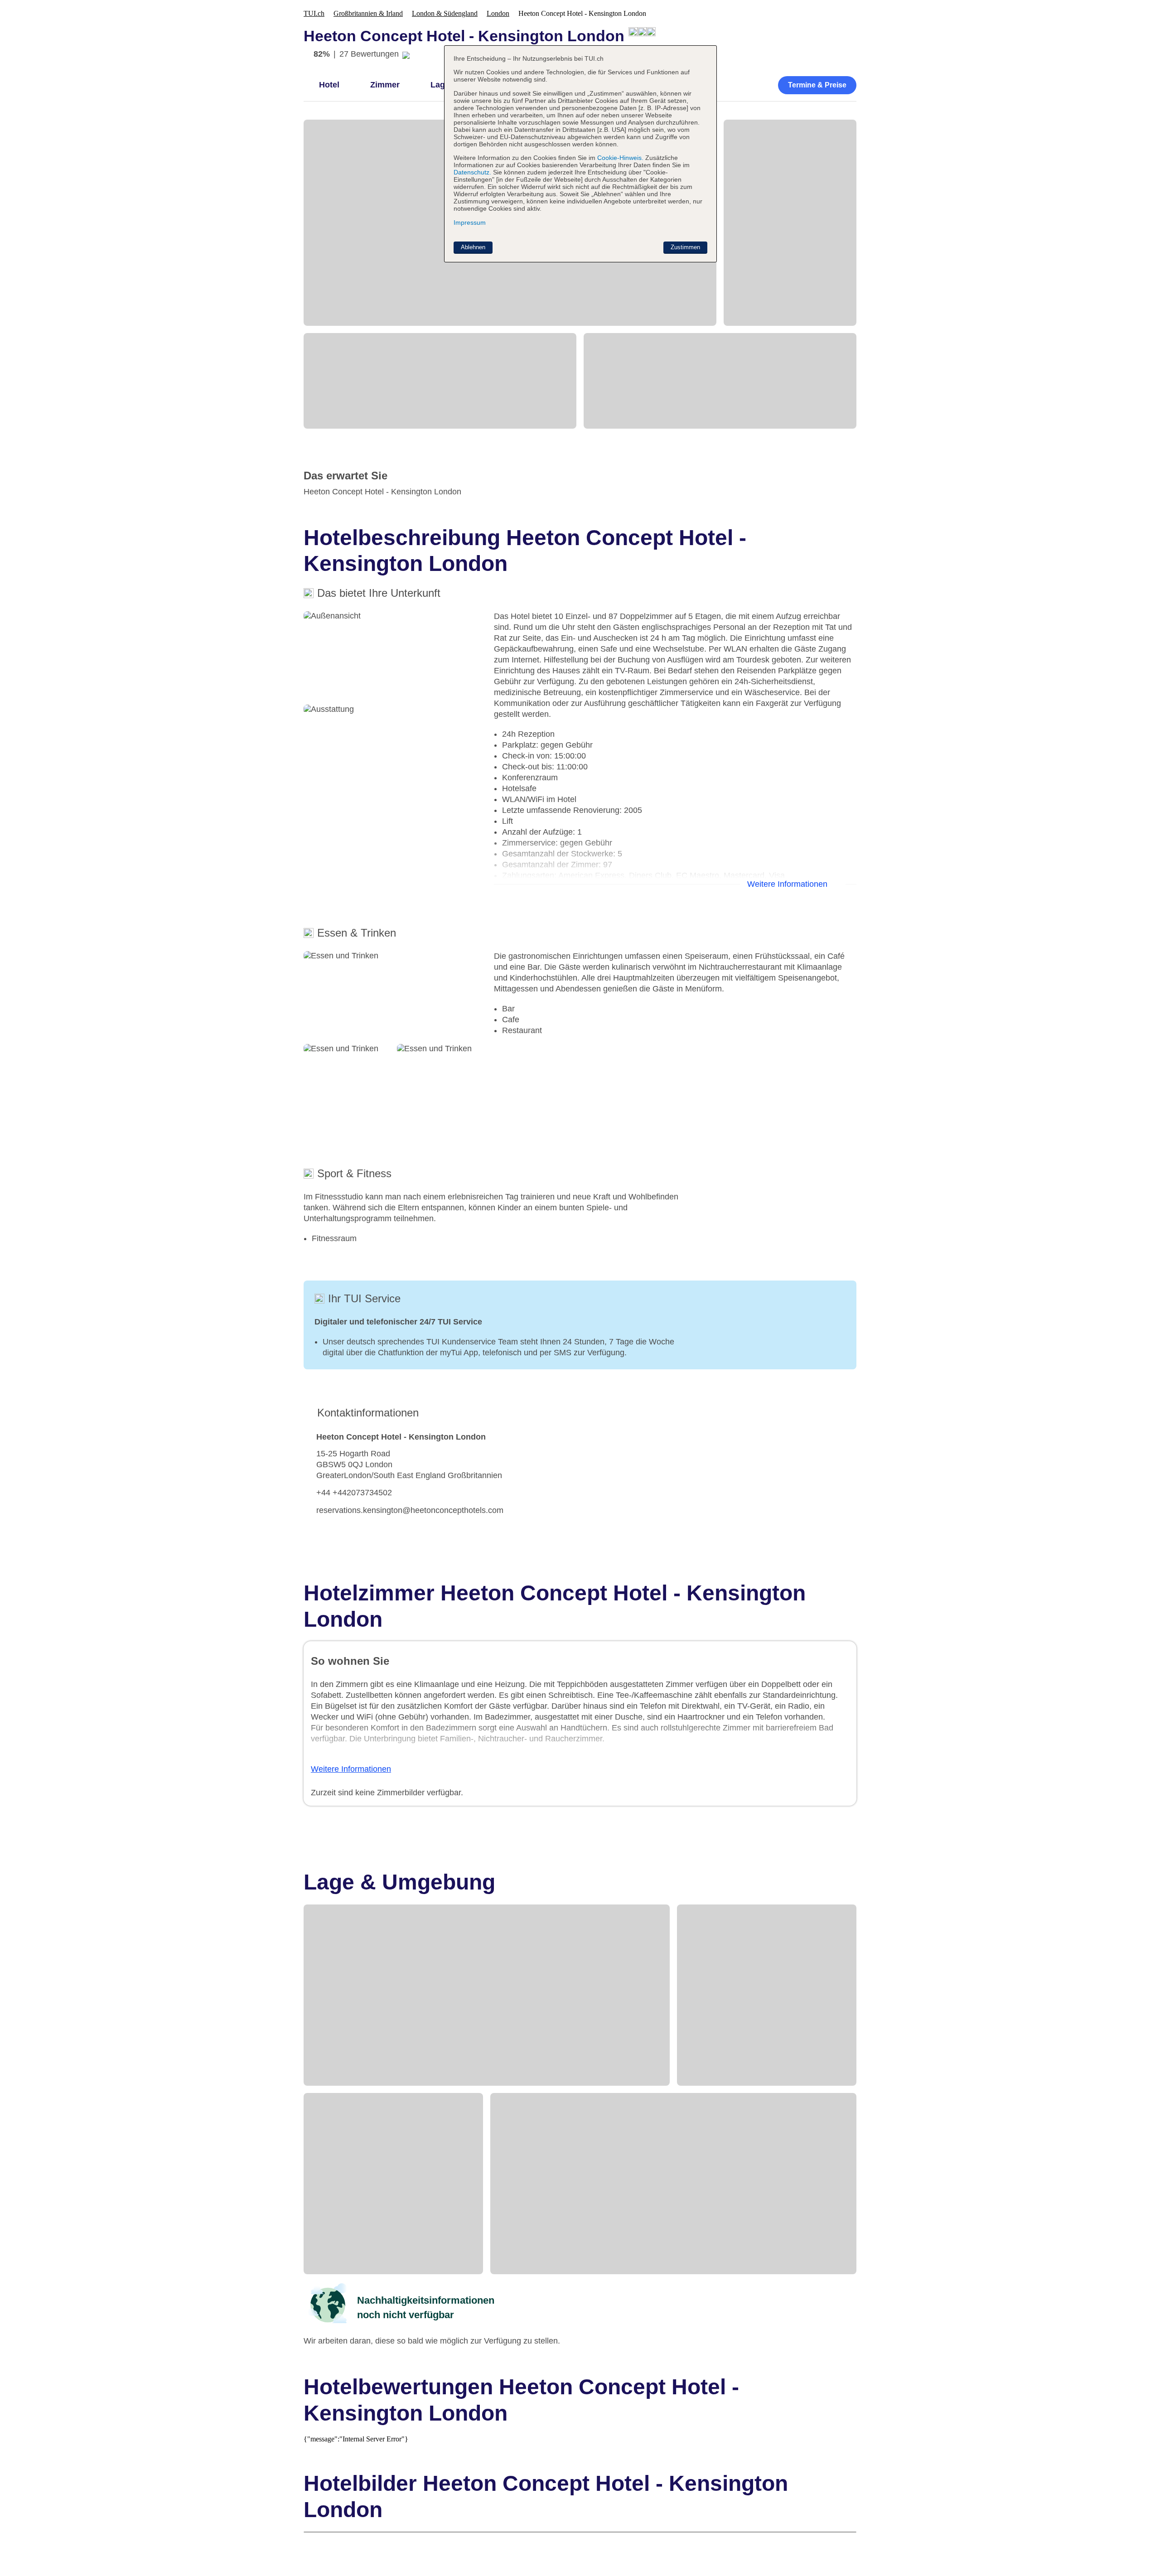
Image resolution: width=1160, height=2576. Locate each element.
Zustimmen (685, 247)
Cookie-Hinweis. (619, 158)
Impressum (470, 222)
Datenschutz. (472, 172)
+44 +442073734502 (354, 1493)
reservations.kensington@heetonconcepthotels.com (410, 1510)
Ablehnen (473, 247)
